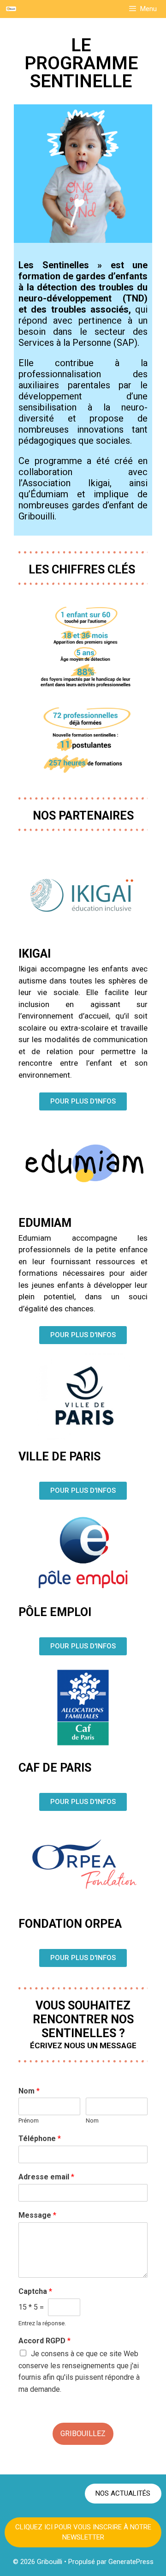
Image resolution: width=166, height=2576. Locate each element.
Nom (29, 2091)
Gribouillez (83, 2434)
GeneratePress (131, 2562)
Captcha (35, 2291)
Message (37, 2215)
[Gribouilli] (11, 9)
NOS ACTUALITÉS (123, 2493)
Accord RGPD (44, 2341)
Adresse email (46, 2177)
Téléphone (40, 2139)
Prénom (29, 2121)
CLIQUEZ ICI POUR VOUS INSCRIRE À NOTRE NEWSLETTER (83, 2532)
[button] (83, 1101)
